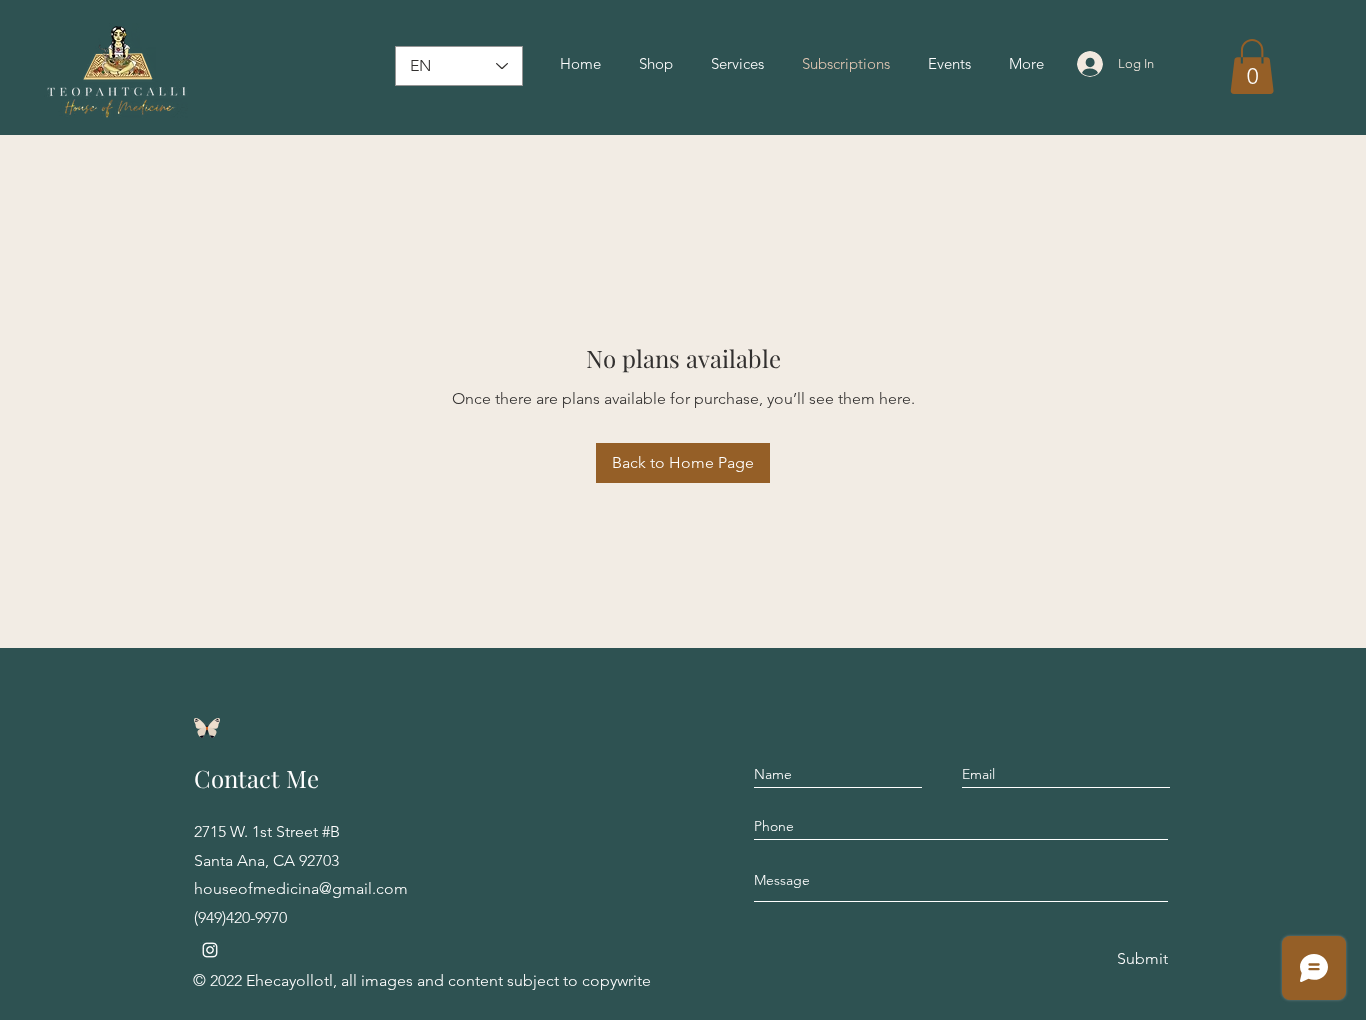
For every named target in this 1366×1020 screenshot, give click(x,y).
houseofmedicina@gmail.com (301, 888)
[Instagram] (210, 950)
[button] (1252, 66)
